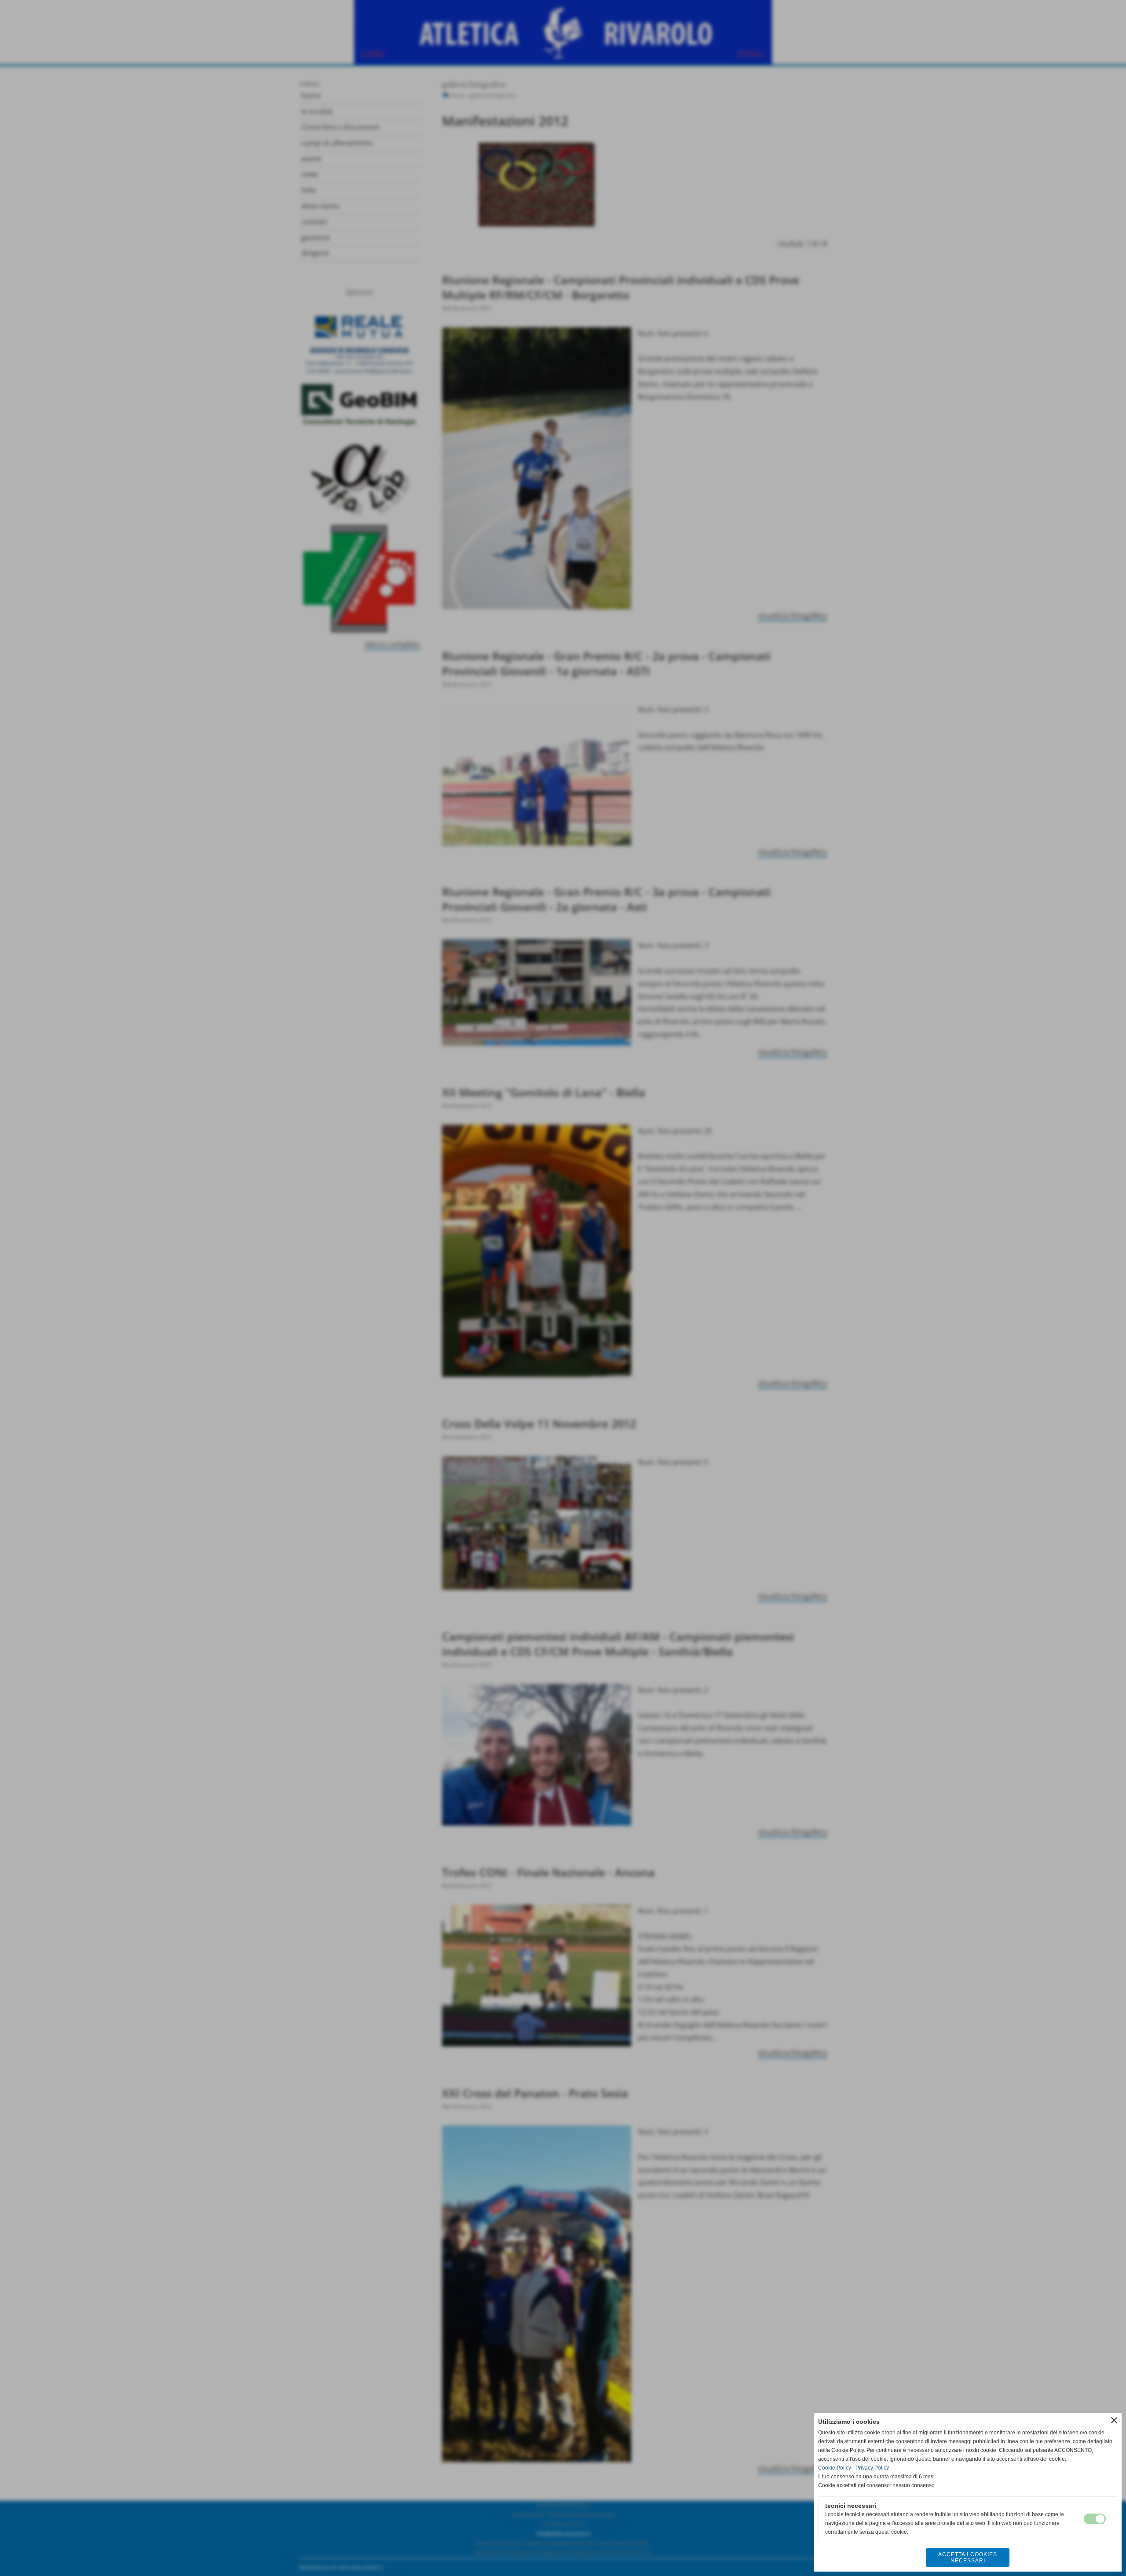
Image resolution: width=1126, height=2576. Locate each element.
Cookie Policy (835, 2468)
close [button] (1114, 2420)
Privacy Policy (872, 2468)
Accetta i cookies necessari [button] (968, 2558)
